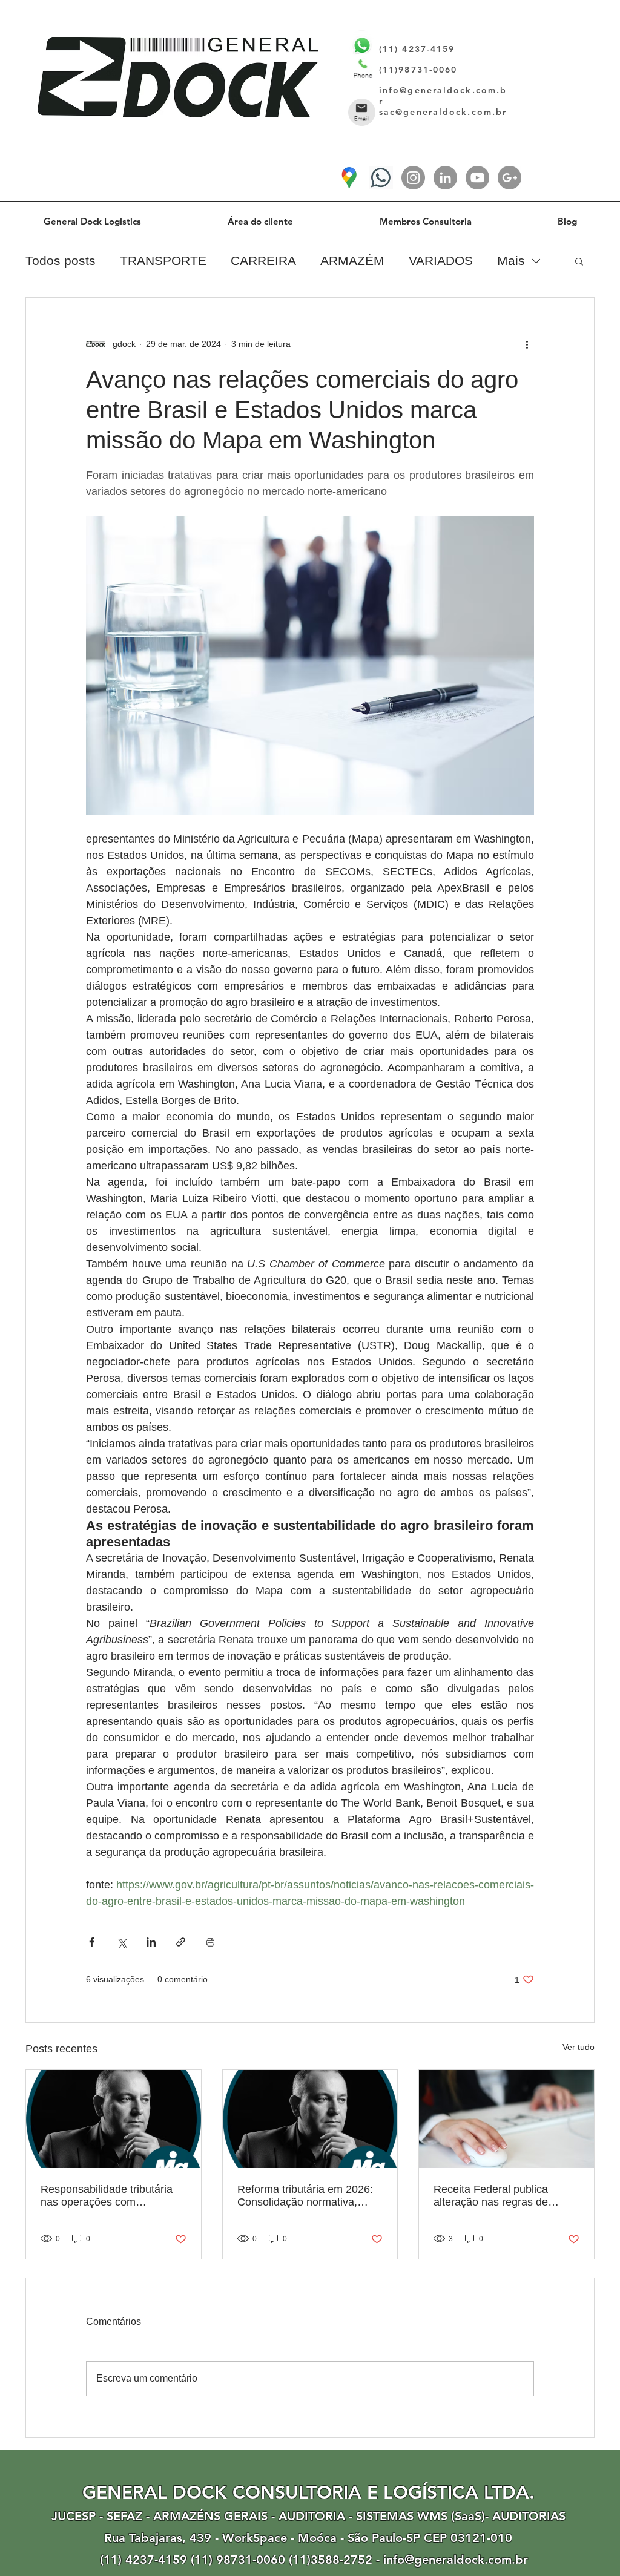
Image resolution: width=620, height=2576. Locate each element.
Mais (511, 261)
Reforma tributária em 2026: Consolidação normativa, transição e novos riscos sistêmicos (305, 2196)
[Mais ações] (527, 344)
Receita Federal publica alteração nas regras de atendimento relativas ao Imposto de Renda (493, 2196)
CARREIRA (263, 261)
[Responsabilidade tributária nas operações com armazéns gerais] (114, 2119)
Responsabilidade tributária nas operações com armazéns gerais (107, 2196)
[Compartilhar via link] (181, 1942)
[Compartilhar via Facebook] (92, 1942)
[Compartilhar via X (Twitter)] (121, 1942)
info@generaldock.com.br (456, 2560)
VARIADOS (441, 261)
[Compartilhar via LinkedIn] (151, 1942)
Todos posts (61, 261)
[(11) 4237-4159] (381, 178)
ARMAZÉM (352, 261)
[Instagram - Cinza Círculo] (413, 178)
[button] (579, 261)
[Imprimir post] (210, 1942)
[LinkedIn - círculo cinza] (445, 178)
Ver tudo (579, 2047)
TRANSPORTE (163, 261)
